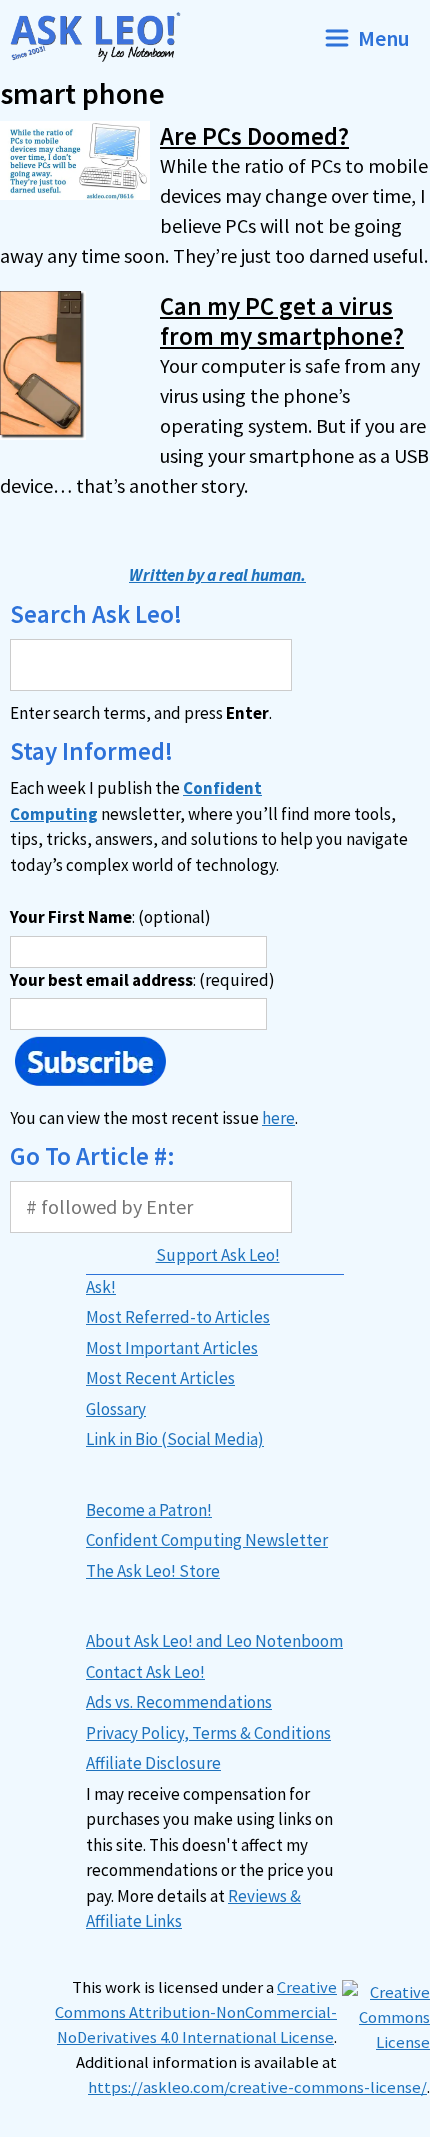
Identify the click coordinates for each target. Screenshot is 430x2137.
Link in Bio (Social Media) (175, 1439)
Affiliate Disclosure (153, 1763)
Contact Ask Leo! (145, 1672)
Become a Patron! (149, 1510)
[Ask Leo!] (103, 37)
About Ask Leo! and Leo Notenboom (214, 1641)
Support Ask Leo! (218, 1255)
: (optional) (110, 917)
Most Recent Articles (160, 1378)
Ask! (101, 1287)
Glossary (116, 1409)
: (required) (142, 980)
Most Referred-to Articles (178, 1317)
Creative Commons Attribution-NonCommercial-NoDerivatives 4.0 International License (196, 2012)
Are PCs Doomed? (254, 136)
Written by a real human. (217, 575)
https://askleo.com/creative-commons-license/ (257, 2087)
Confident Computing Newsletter (207, 1540)
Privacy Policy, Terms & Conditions (208, 1733)
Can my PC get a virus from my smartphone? (282, 321)
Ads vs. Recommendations (179, 1702)
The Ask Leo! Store (153, 1571)
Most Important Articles (172, 1348)
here (278, 1118)
